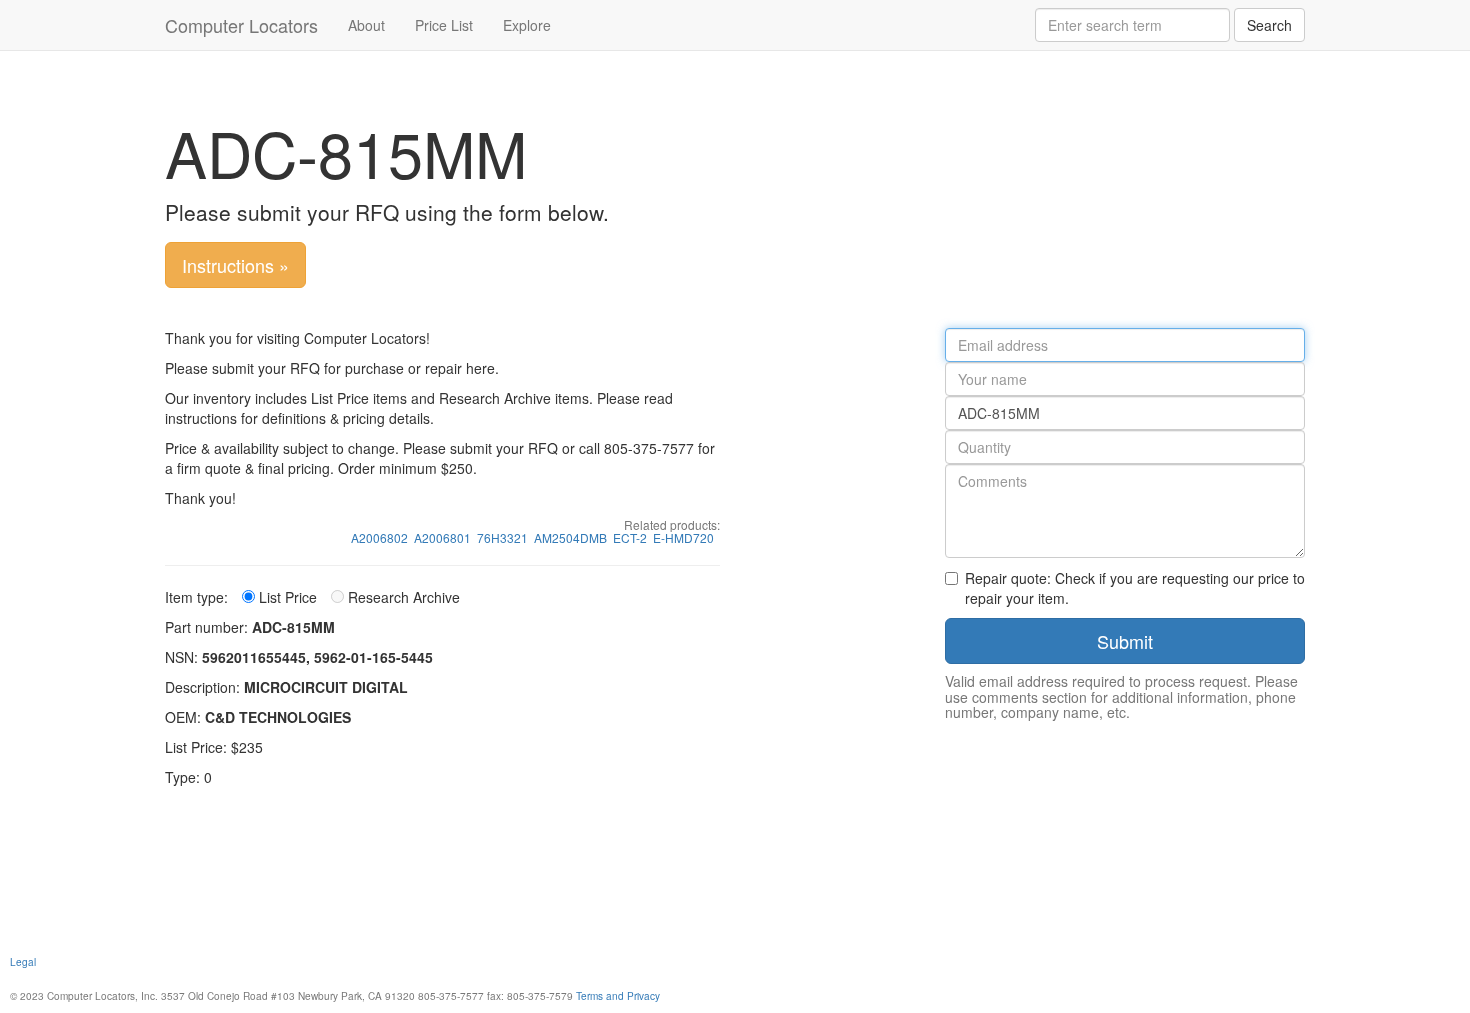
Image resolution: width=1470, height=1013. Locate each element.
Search (1269, 25)
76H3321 (502, 537)
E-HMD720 (683, 537)
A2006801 (442, 537)
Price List (444, 25)
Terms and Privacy (618, 995)
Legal (23, 961)
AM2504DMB (570, 537)
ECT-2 (630, 537)
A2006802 (379, 537)
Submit (1125, 641)
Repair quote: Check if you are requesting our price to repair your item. (1135, 588)
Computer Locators (241, 25)
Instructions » (235, 265)
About (366, 25)
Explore (527, 25)
